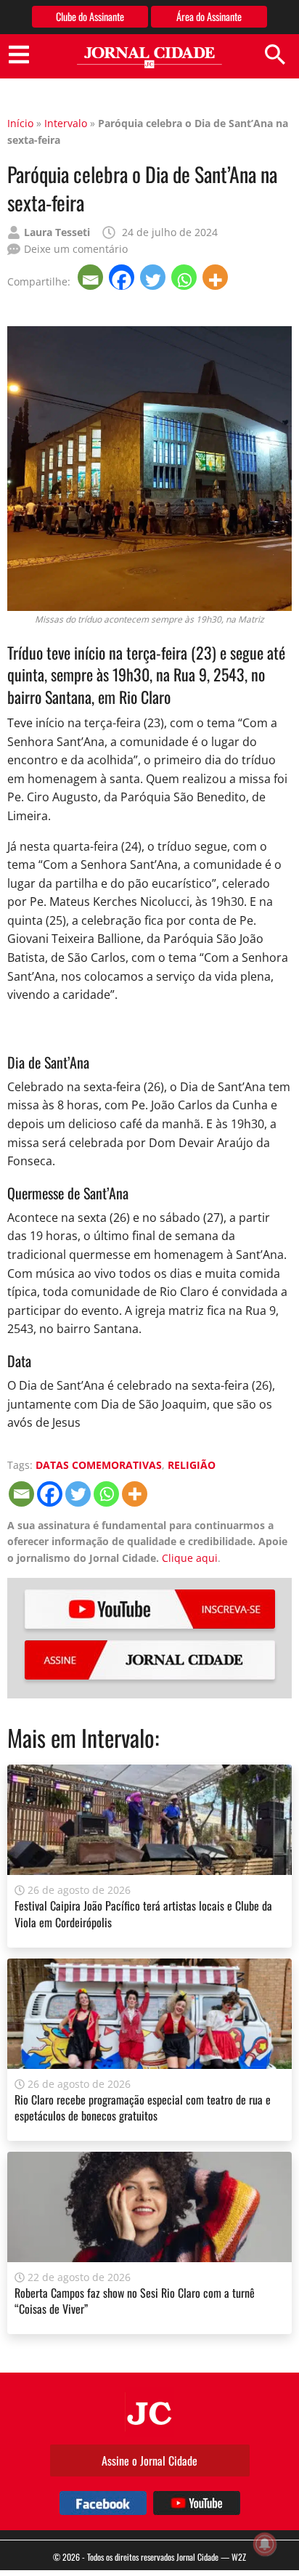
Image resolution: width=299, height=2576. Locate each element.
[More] (217, 277)
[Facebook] (123, 277)
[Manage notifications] (265, 2544)
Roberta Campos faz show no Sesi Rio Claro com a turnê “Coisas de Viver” (135, 2301)
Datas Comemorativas (99, 1465)
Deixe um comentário (76, 249)
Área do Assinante (209, 16)
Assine (150, 1660)
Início (20, 123)
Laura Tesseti (57, 232)
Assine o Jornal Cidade (149, 2460)
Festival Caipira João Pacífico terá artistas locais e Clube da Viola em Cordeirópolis (143, 1913)
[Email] (92, 277)
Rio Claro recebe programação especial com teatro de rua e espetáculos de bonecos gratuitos (143, 2107)
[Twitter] (154, 277)
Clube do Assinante (90, 16)
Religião (192, 1465)
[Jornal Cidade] (149, 58)
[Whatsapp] (185, 277)
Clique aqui (190, 1558)
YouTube (150, 1609)
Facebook (103, 2503)
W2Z (239, 2557)
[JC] (149, 2412)
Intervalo (66, 123)
